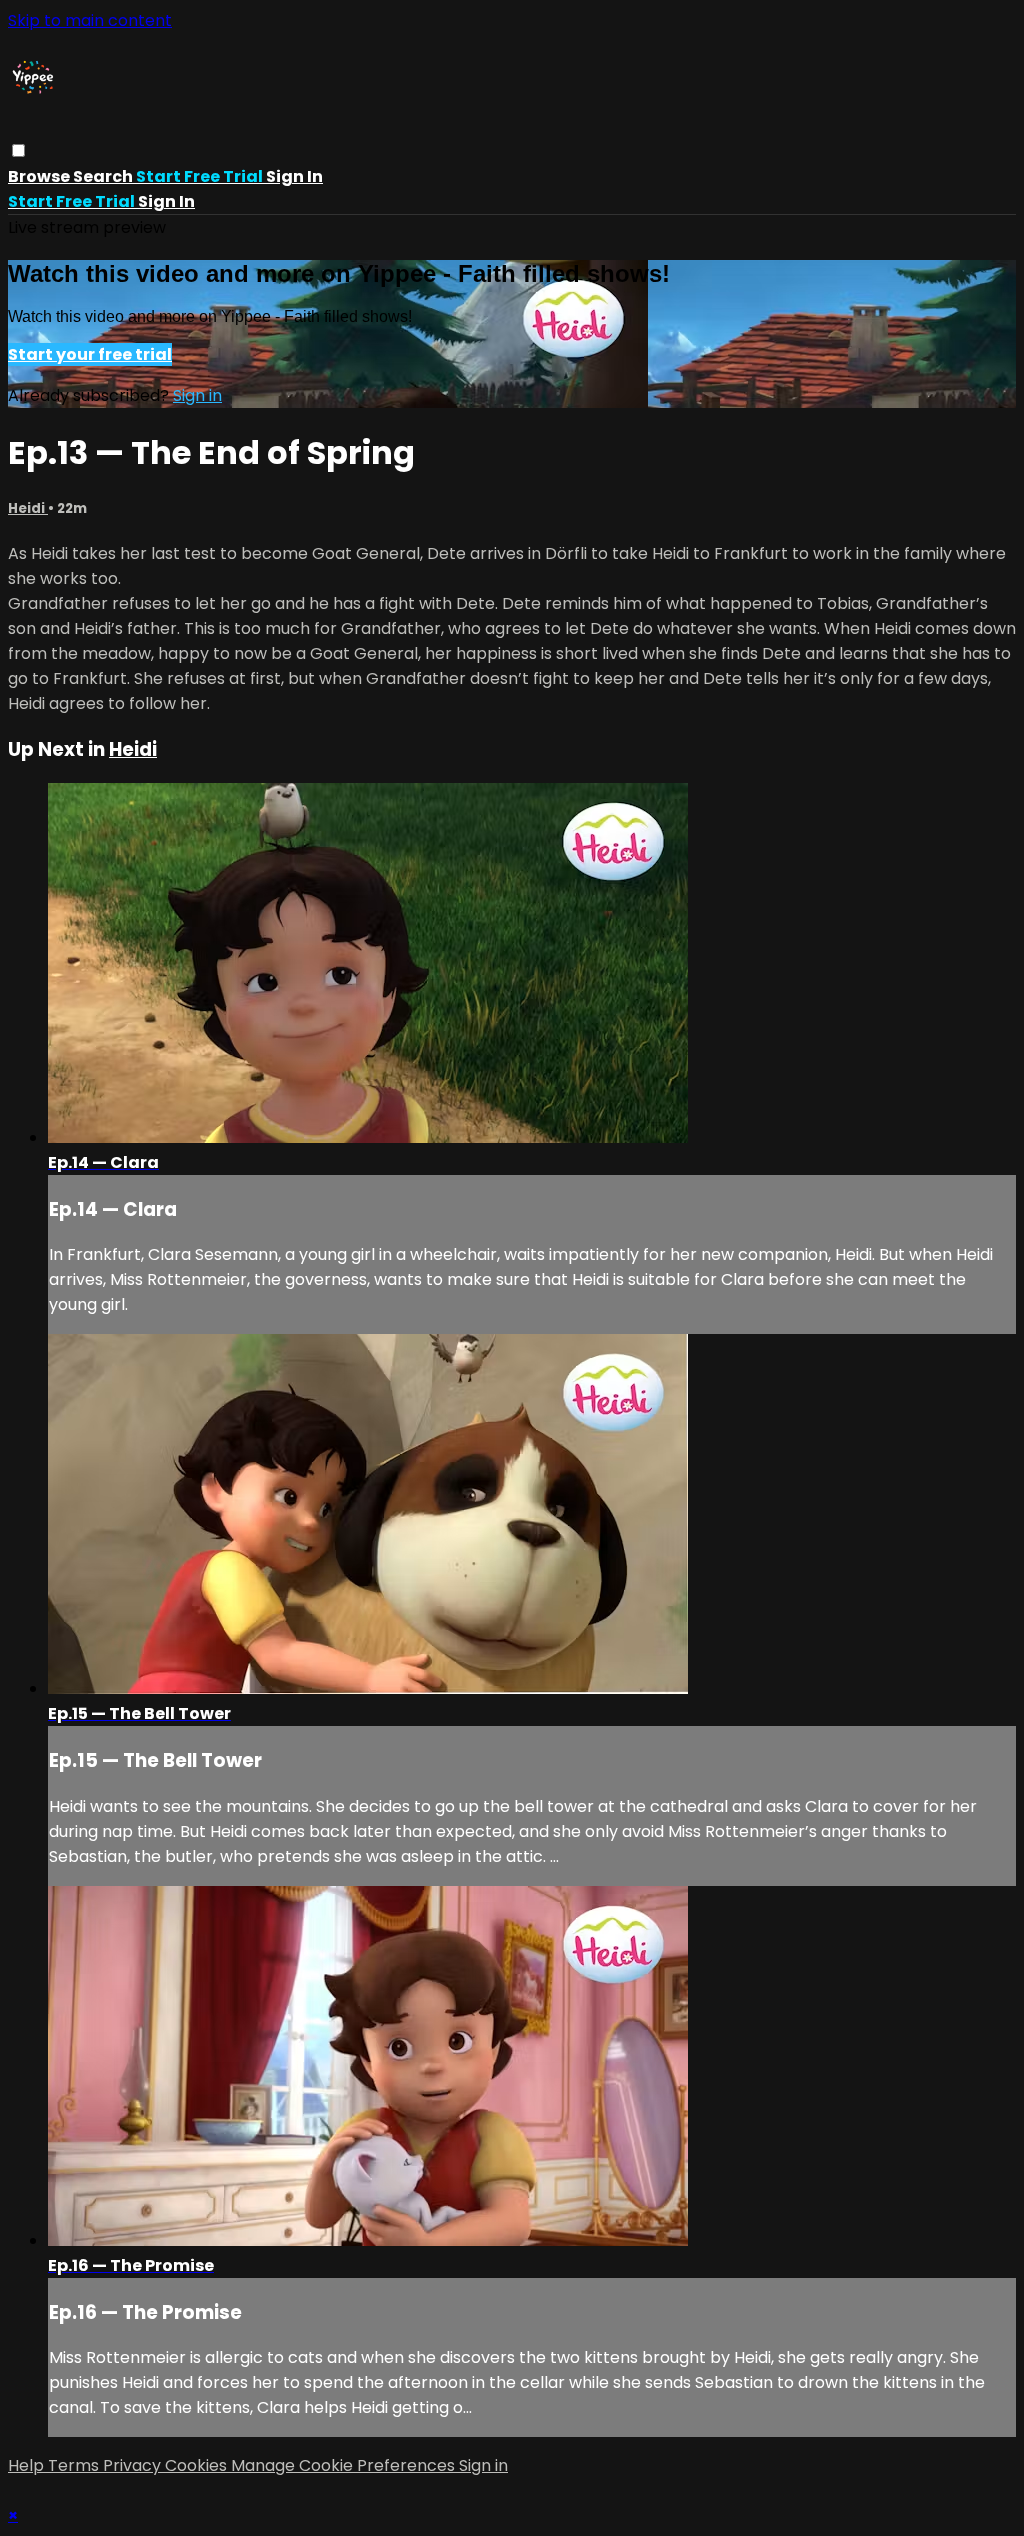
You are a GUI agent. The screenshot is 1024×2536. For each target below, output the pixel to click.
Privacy (134, 2465)
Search (104, 176)
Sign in (294, 176)
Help (28, 2465)
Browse (40, 176)
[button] (18, 150)
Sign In (166, 201)
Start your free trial (90, 354)
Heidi (28, 508)
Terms (75, 2465)
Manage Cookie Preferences (345, 2465)
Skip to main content (90, 20)
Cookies (198, 2465)
